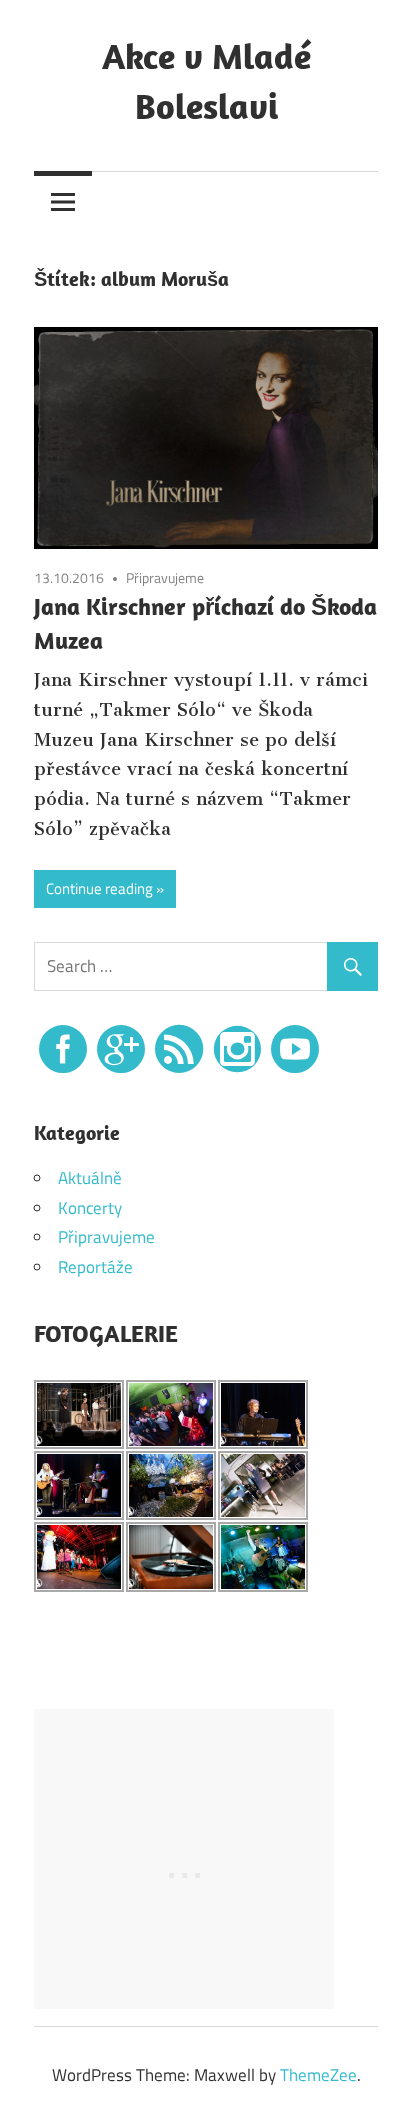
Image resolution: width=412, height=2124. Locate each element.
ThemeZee (318, 2075)
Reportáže (95, 1267)
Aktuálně (90, 1178)
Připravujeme (165, 577)
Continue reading (99, 888)
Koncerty (90, 1208)
